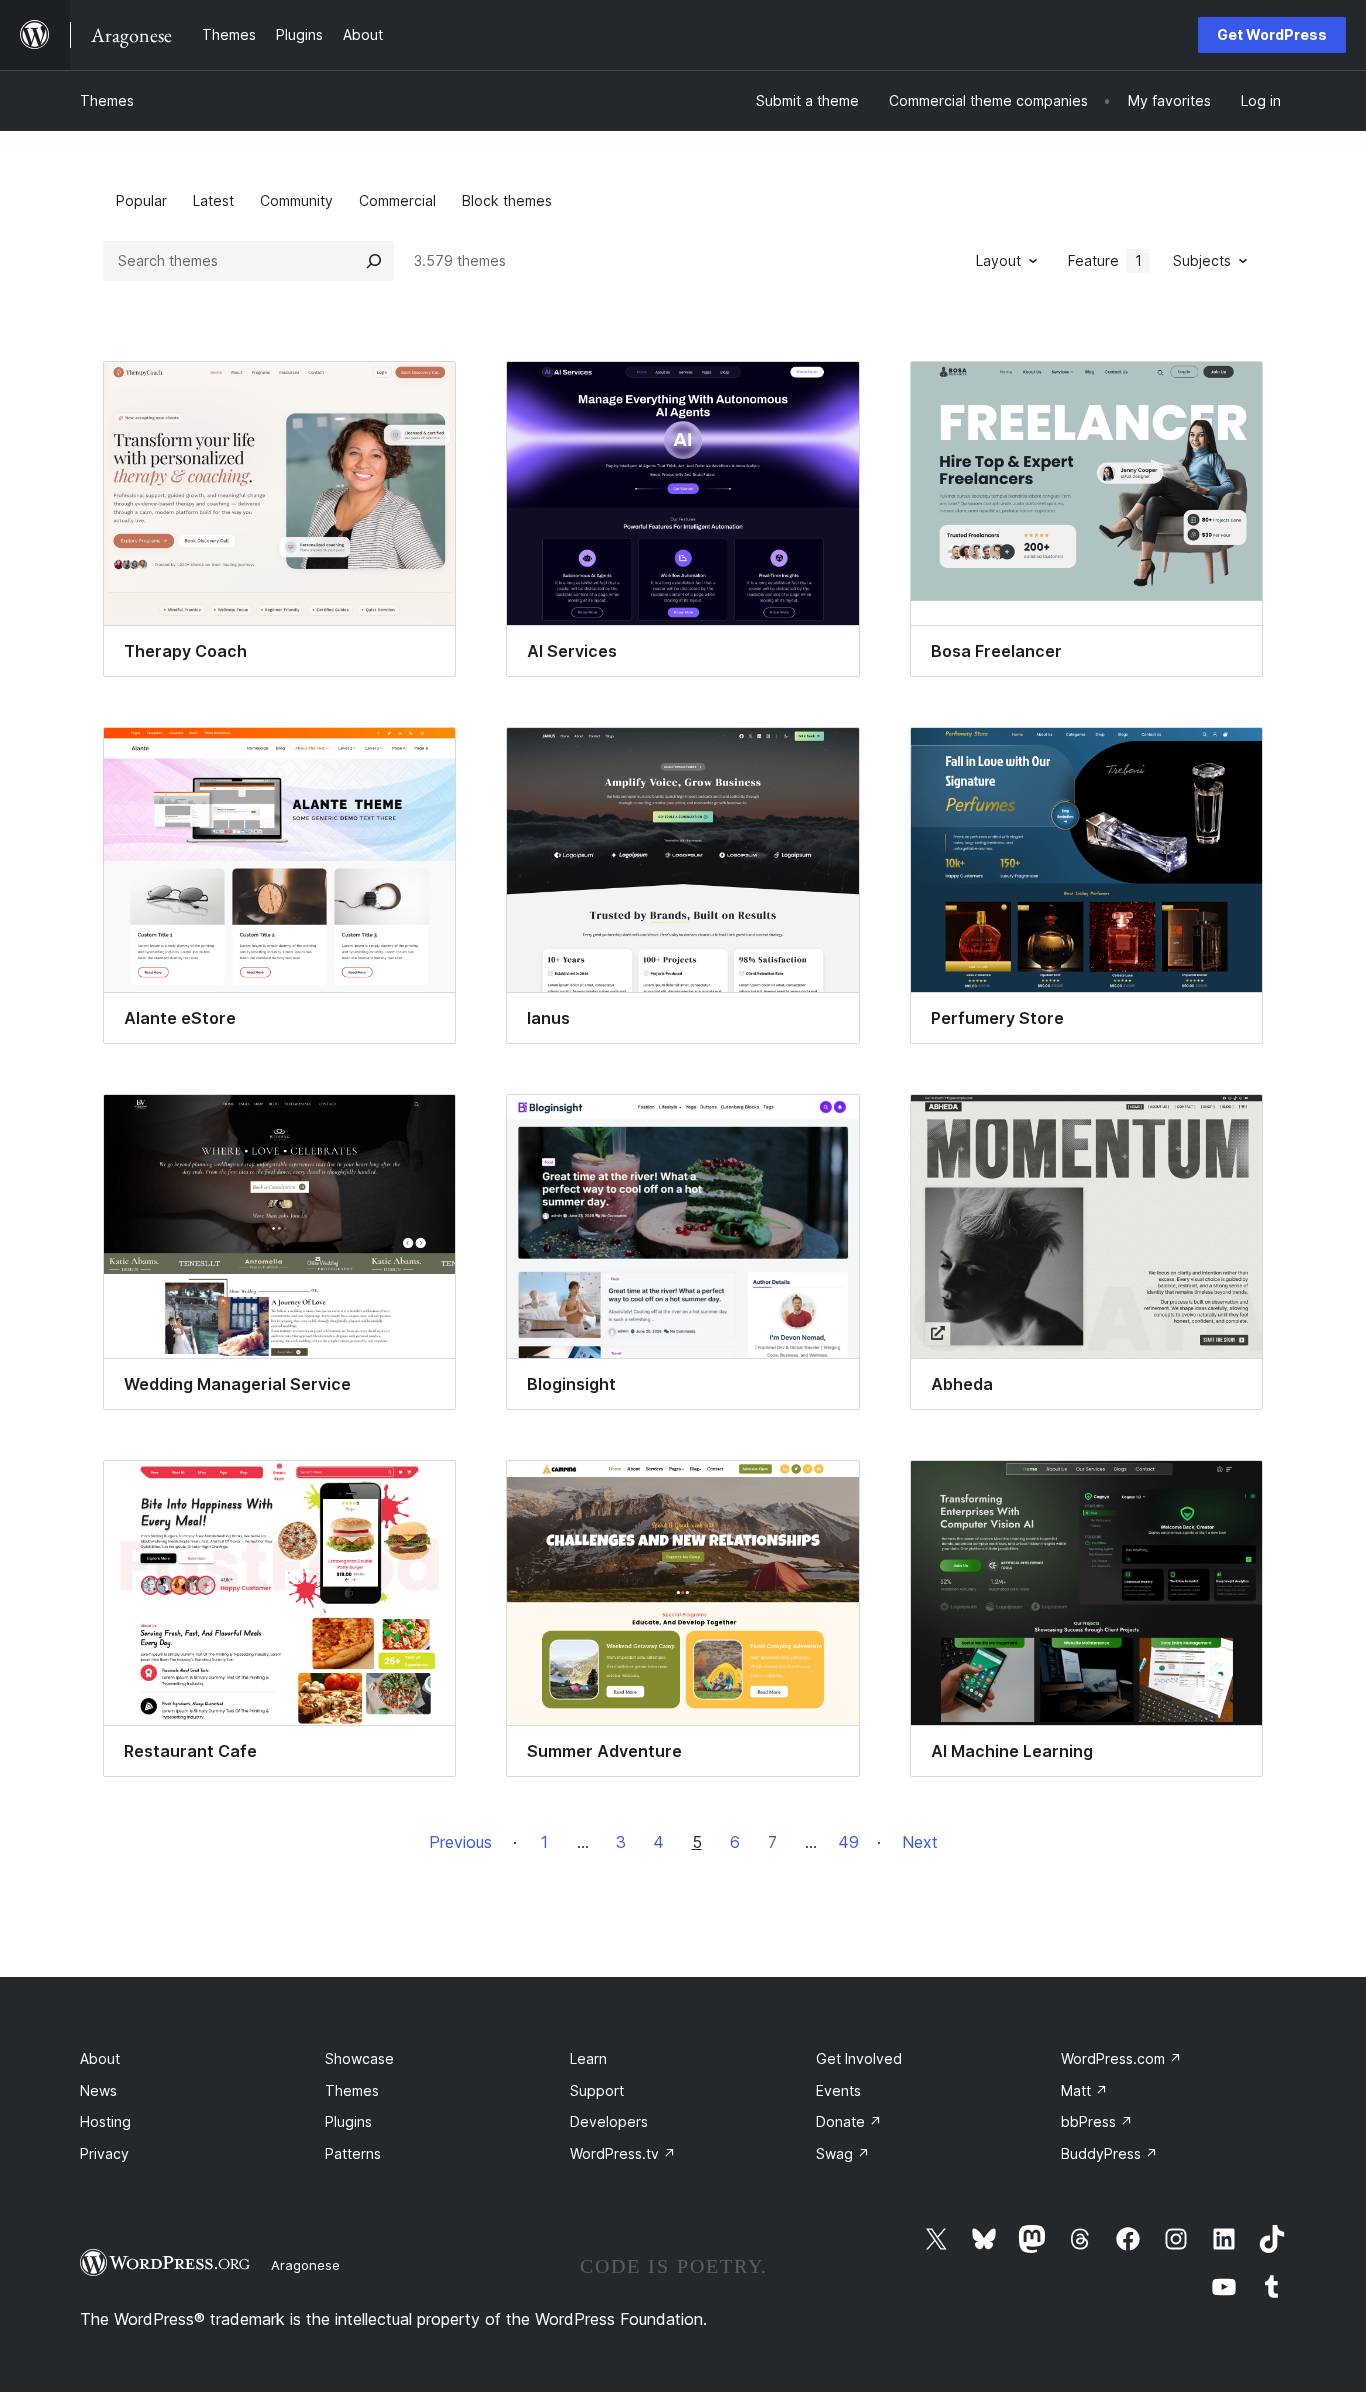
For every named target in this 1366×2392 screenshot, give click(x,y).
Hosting (105, 2121)
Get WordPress (1272, 34)
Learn (588, 2058)
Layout (998, 260)
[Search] (374, 261)
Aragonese (305, 2265)
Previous (460, 1842)
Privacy (104, 2153)
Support (597, 2090)
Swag (843, 2153)
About (100, 2058)
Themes (107, 100)
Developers (609, 2121)
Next (920, 1842)
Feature (1105, 260)
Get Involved (859, 2058)
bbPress (1097, 2121)
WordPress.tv (623, 2153)
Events (838, 2090)
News (98, 2090)
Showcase (359, 2058)
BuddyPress (1109, 2153)
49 (848, 1842)
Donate (849, 2121)
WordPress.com (1121, 2058)
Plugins (348, 2121)
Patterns (353, 2153)
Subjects (1202, 260)
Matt (1084, 2090)
